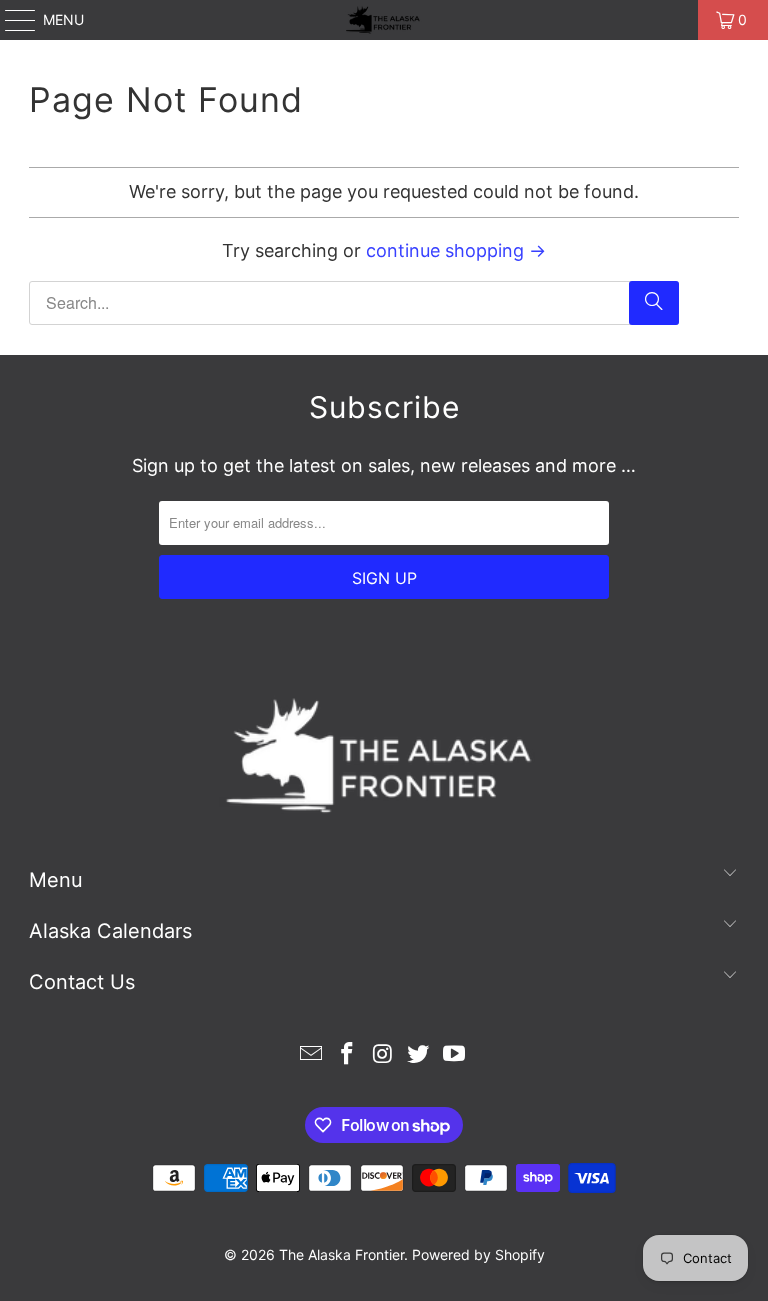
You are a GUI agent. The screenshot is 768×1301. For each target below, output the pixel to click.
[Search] (654, 303)
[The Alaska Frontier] (384, 20)
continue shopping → (456, 250)
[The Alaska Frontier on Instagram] (383, 1055)
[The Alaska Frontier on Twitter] (419, 1055)
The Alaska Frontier (341, 1254)
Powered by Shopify (478, 1254)
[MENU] (10, 20)
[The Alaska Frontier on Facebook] (347, 1055)
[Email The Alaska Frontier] (312, 1055)
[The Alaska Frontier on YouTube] (455, 1055)
